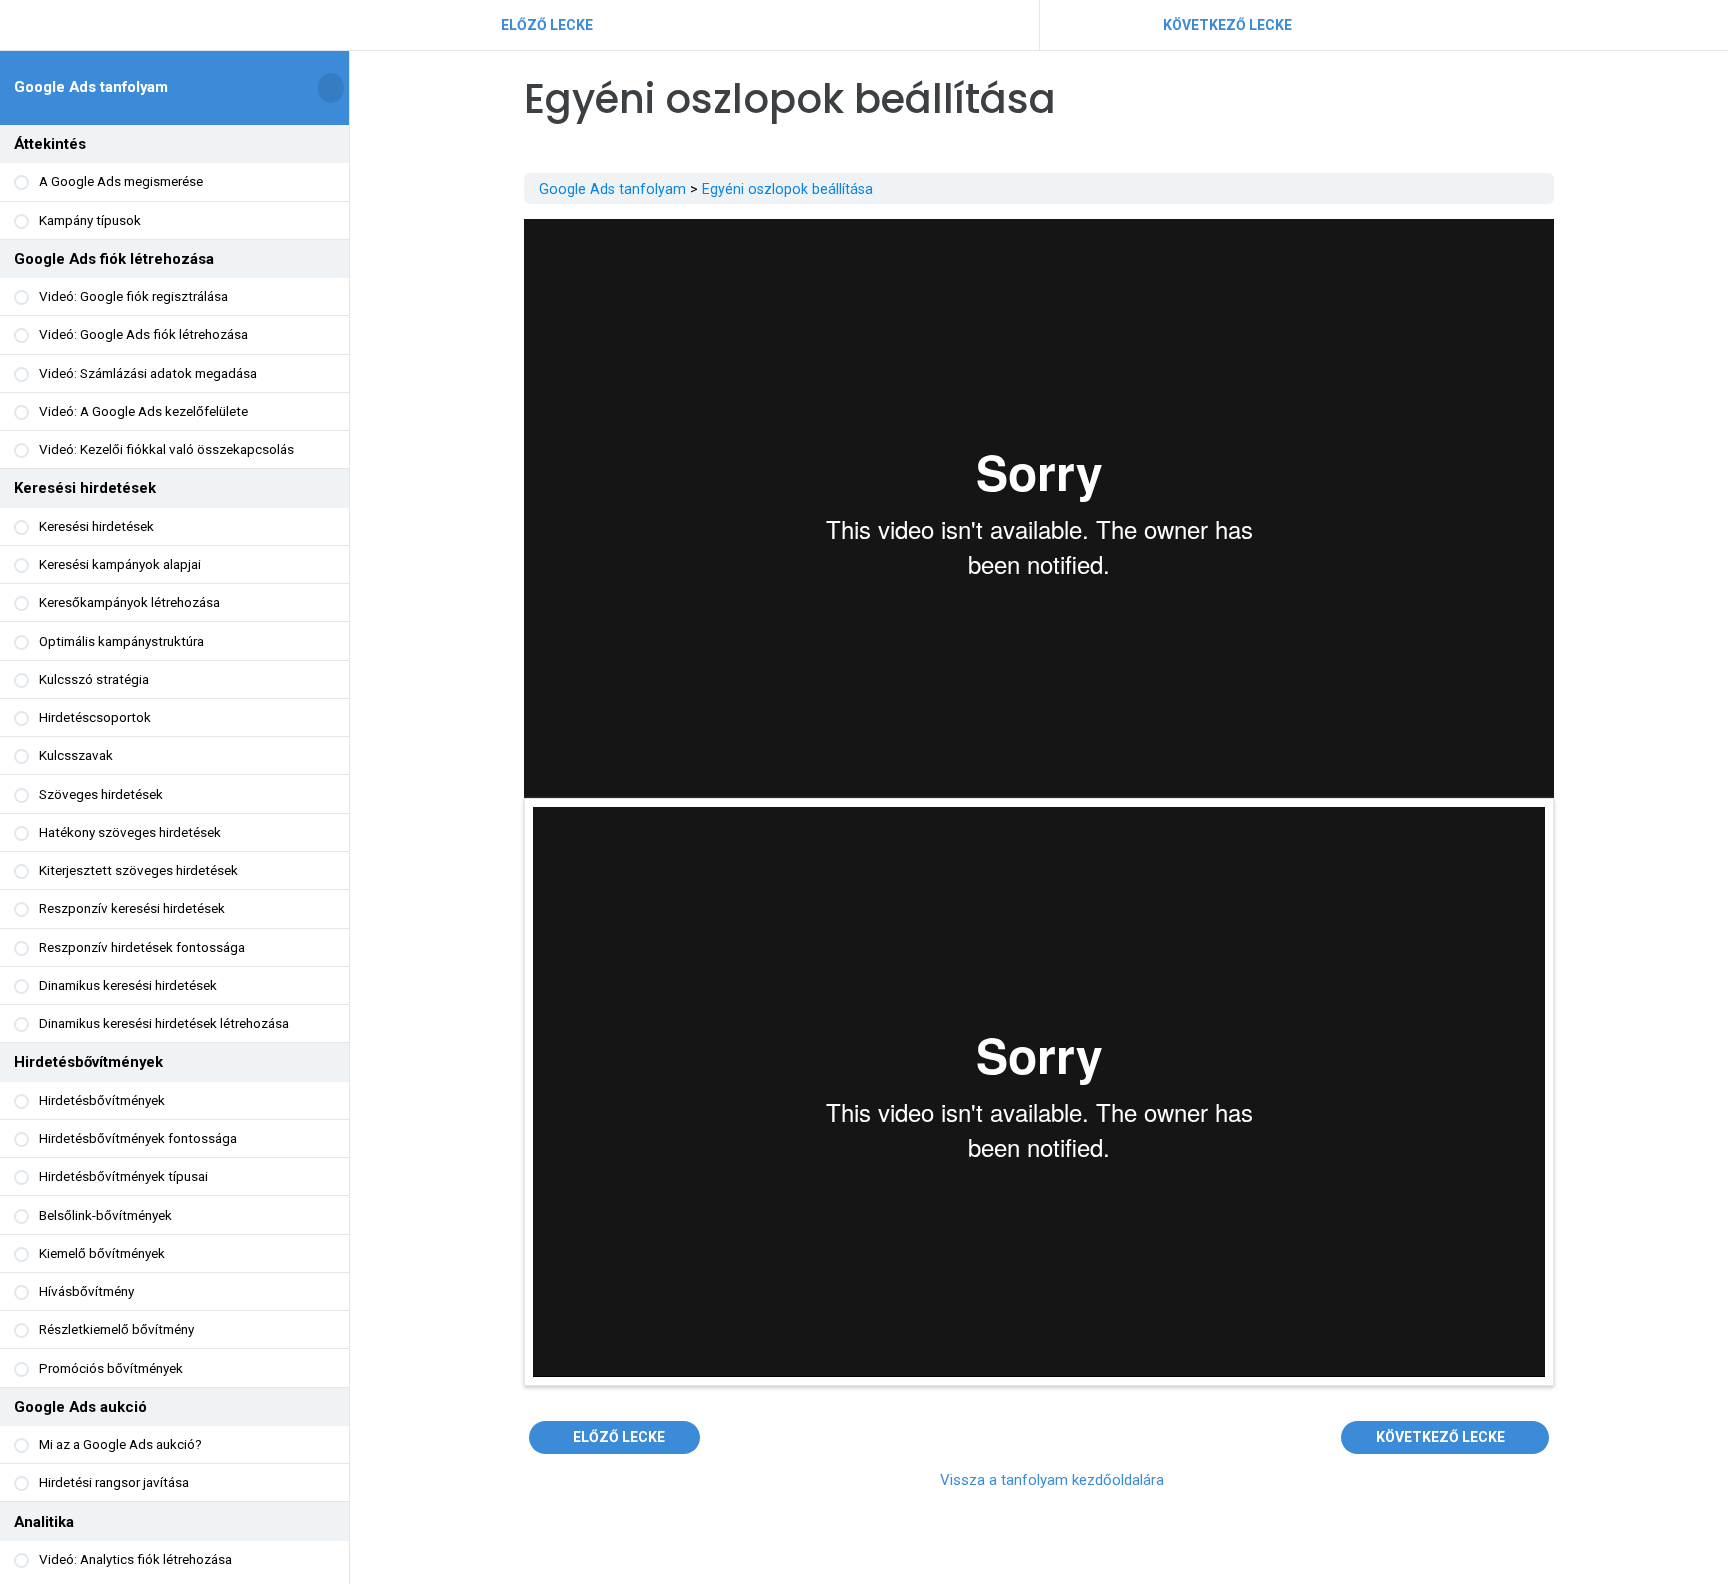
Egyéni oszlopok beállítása (787, 189)
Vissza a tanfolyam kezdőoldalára (1052, 1480)
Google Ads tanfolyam (91, 87)
